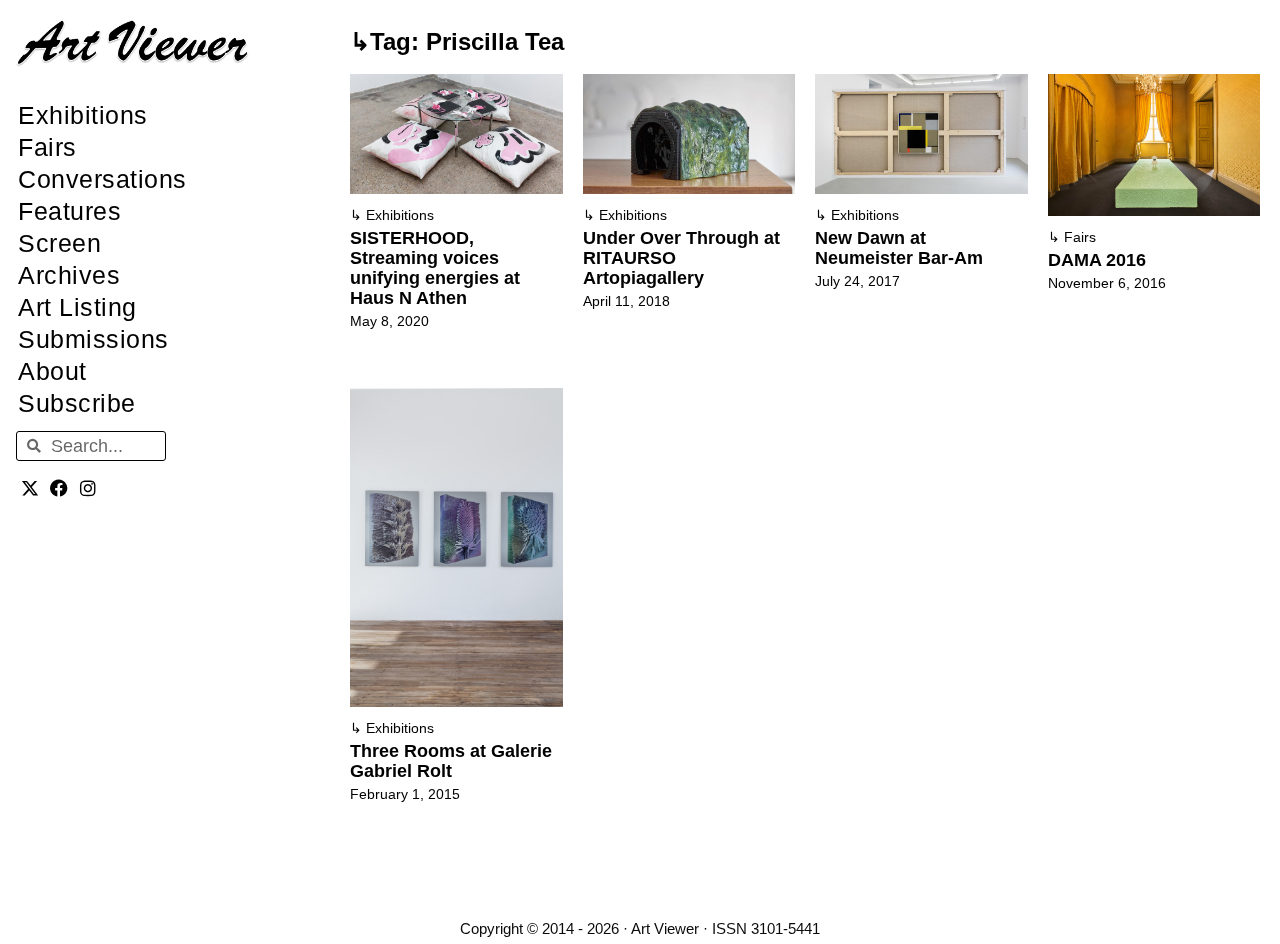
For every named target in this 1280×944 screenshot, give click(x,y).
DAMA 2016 (1097, 260)
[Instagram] (88, 487)
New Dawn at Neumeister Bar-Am (899, 248)
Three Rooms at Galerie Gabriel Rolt (451, 761)
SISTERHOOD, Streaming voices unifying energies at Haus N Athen (435, 268)
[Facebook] (59, 487)
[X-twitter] (30, 487)
